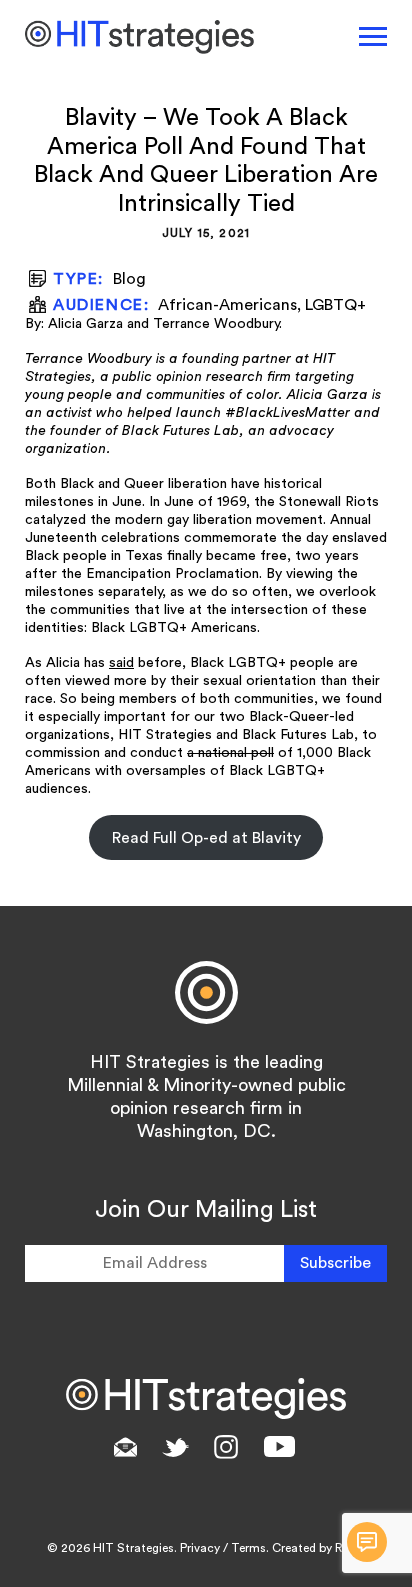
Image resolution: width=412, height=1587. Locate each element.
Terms (248, 1548)
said (121, 663)
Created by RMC (317, 1548)
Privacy (200, 1548)
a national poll (230, 753)
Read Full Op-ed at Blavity (206, 838)
